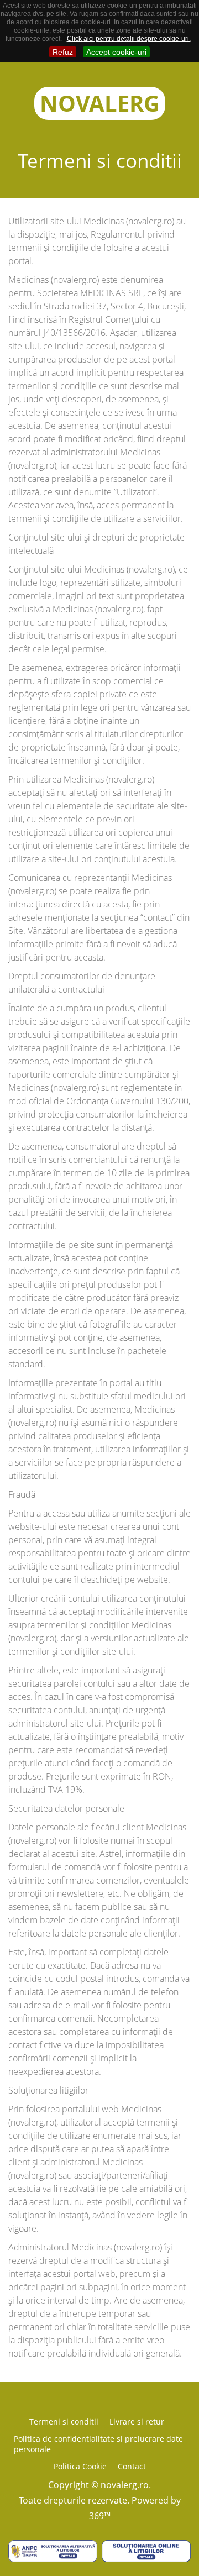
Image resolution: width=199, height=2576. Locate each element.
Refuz (63, 52)
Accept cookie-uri (116, 52)
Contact (132, 2466)
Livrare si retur (137, 2422)
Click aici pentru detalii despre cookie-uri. (129, 39)
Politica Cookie (80, 2466)
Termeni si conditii (64, 2422)
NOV (100, 103)
